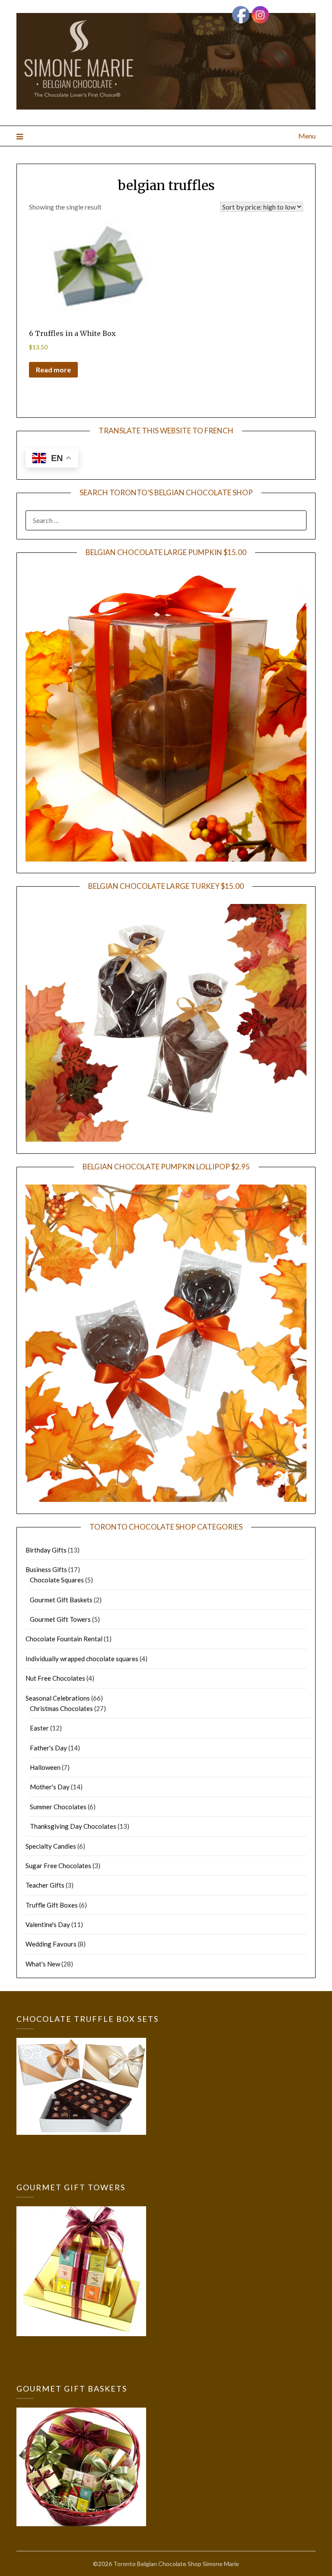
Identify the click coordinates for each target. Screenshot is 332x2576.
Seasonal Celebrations (58, 1698)
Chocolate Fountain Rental (64, 1639)
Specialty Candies (51, 1846)
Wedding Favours (51, 1944)
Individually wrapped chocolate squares (82, 1659)
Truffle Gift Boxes (52, 1905)
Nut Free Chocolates (55, 1678)
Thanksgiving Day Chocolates (73, 1826)
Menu (307, 136)
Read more (53, 370)
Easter (39, 1728)
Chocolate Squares (57, 1580)
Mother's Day (50, 1787)
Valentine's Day (48, 1924)
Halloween (45, 1767)
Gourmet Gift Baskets (61, 1600)
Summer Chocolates (58, 1807)
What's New (43, 1964)
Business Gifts (46, 1569)
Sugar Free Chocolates (58, 1866)
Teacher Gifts (45, 1885)
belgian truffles (166, 185)
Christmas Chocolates (61, 1708)
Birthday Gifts (46, 1550)
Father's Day (48, 1748)
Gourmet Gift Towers (60, 1619)
